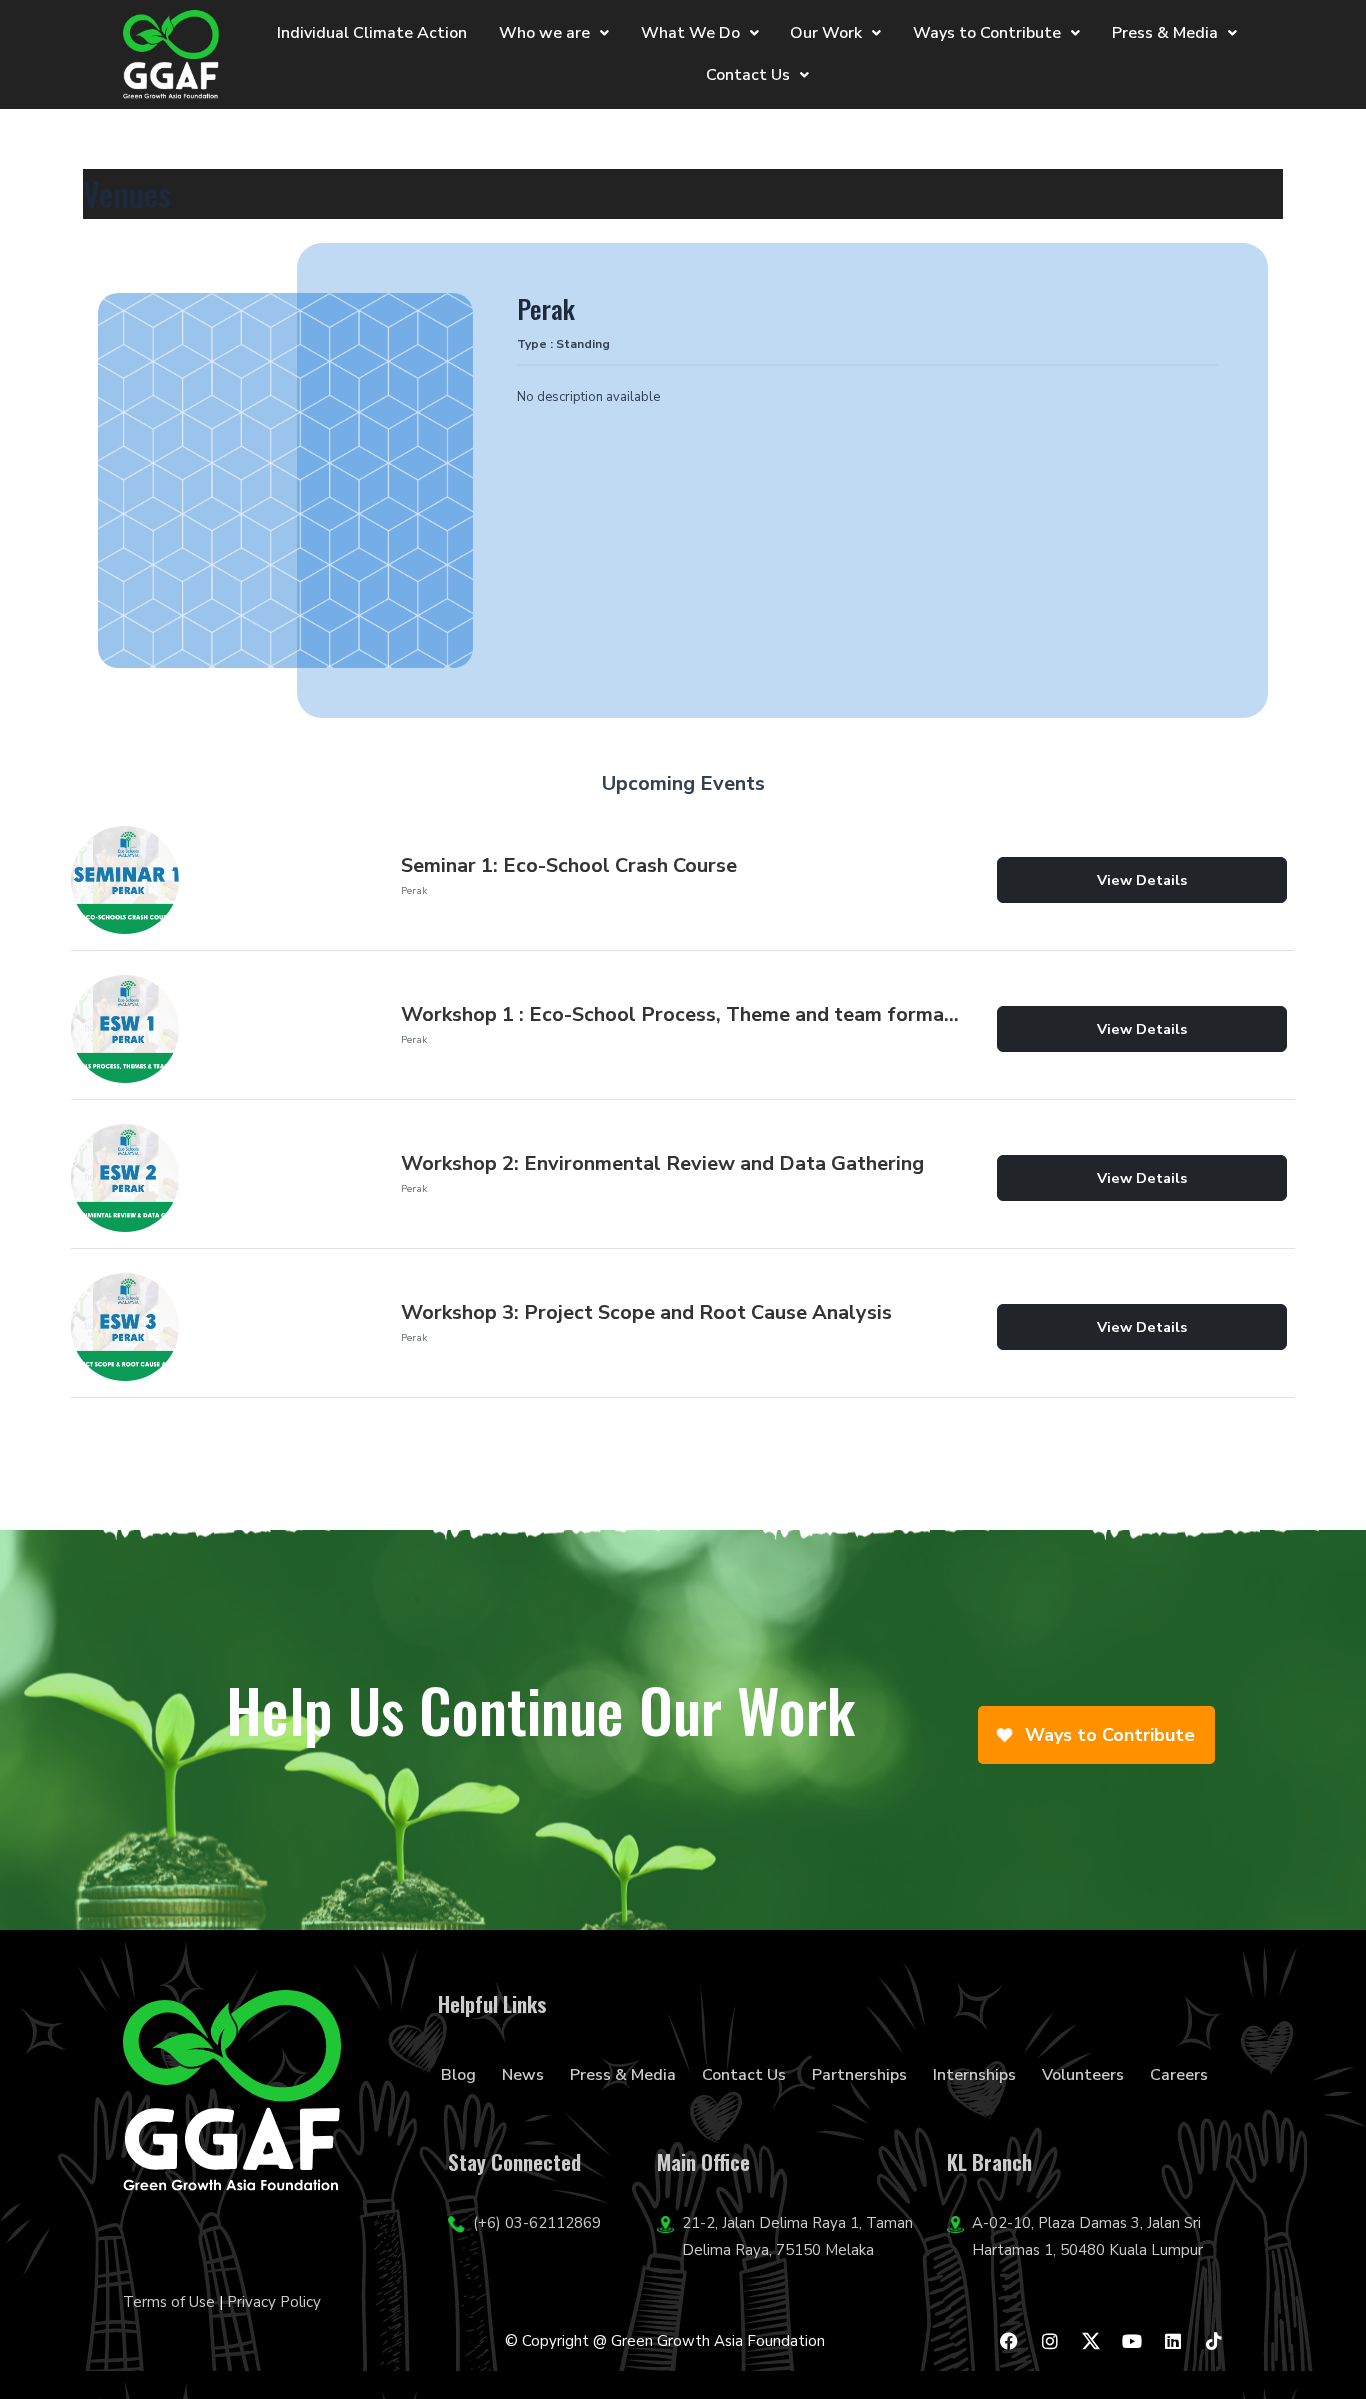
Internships (974, 2075)
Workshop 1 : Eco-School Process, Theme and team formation (683, 1014)
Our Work (826, 33)
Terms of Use (169, 2302)
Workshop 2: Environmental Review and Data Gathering (662, 1163)
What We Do (690, 33)
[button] (554, 33)
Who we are (544, 33)
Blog (458, 2075)
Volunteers (1083, 2075)
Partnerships (859, 2075)
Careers (1179, 2075)
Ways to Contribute (987, 33)
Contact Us (748, 75)
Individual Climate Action (372, 33)
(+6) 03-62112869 (537, 2223)
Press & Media (1165, 33)
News (523, 2075)
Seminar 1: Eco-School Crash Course (569, 865)
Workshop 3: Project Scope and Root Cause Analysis (646, 1312)
